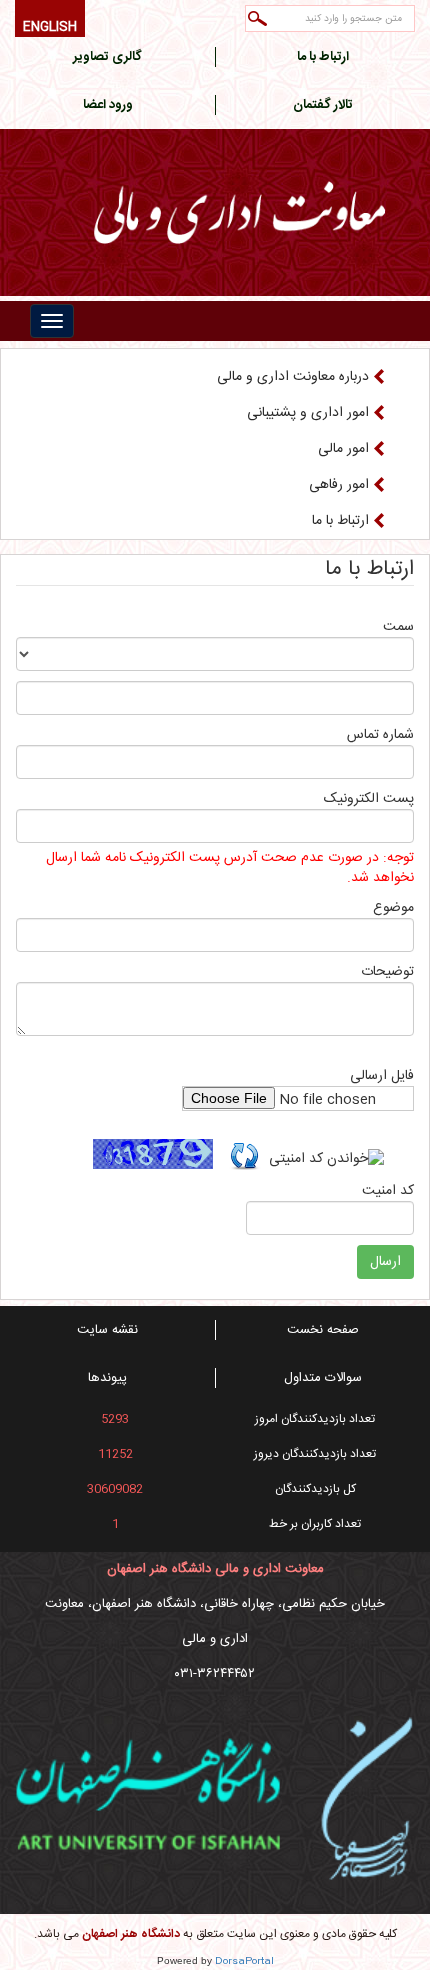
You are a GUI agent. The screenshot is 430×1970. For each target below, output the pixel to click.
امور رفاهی (339, 485)
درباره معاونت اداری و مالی (293, 377)
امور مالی (343, 449)
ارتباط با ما (340, 521)
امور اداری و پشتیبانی (308, 413)
